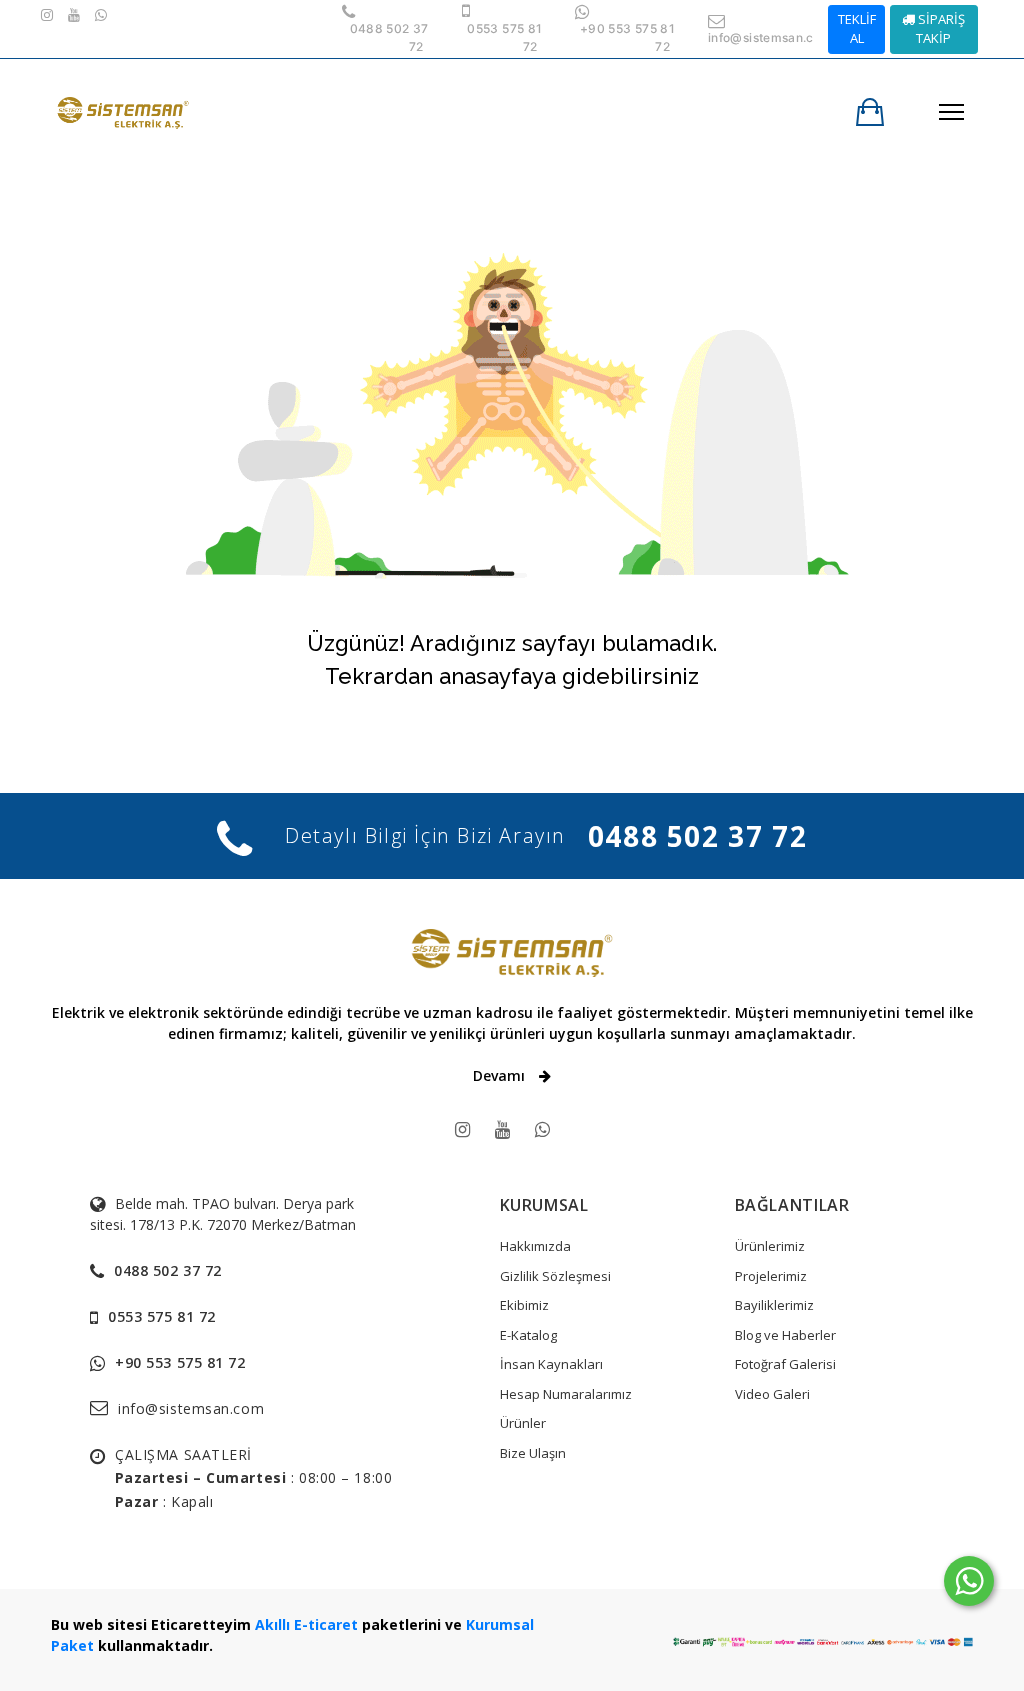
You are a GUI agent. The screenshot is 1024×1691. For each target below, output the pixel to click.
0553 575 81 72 (162, 1316)
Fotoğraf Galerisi (785, 1364)
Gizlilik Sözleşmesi (555, 1276)
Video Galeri (772, 1394)
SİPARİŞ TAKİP (940, 29)
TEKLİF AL (857, 29)
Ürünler (523, 1423)
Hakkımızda (535, 1246)
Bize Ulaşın (533, 1453)
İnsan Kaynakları (551, 1364)
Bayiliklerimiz (774, 1305)
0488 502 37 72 (697, 836)
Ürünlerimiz (770, 1246)
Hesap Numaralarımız (566, 1394)
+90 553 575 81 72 (180, 1362)
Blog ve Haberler (785, 1335)
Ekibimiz (524, 1305)
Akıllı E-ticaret (306, 1624)
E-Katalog (528, 1335)
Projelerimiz (771, 1276)
